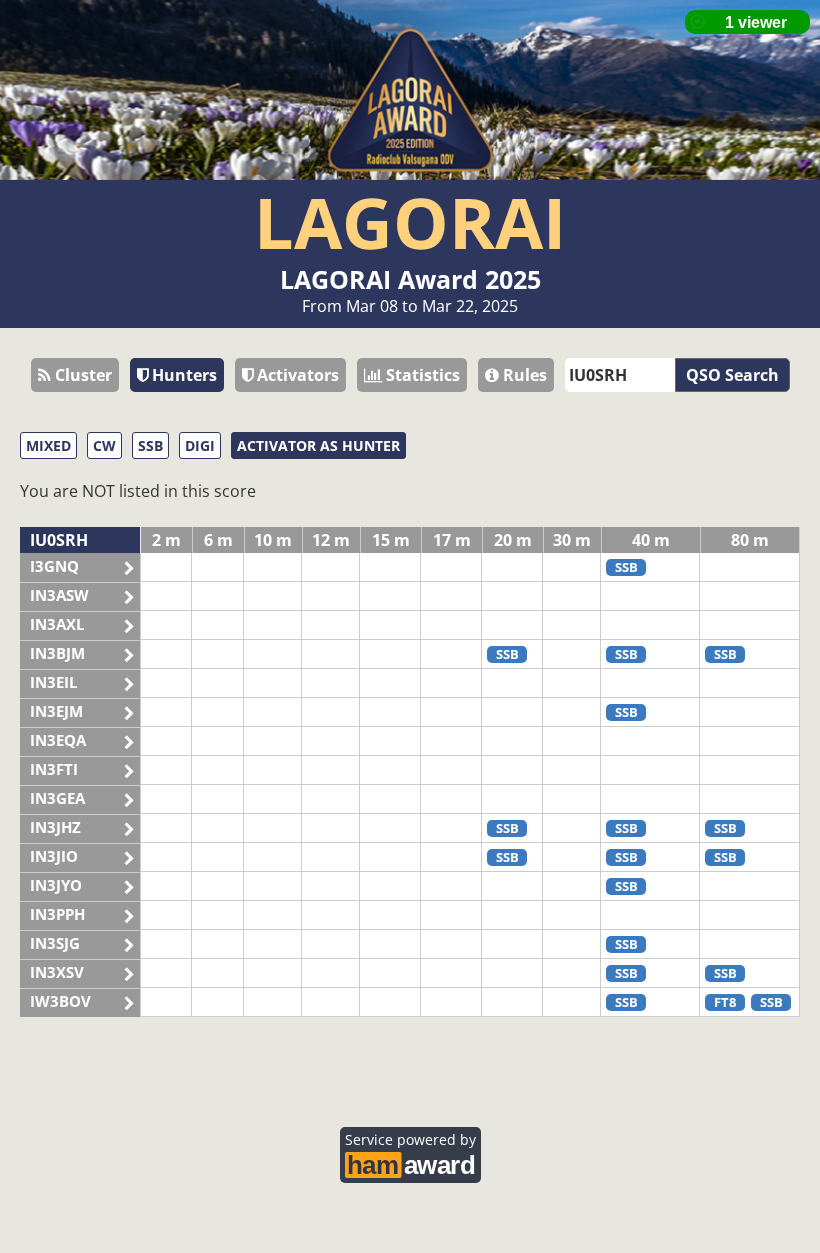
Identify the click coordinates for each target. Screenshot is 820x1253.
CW (104, 445)
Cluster (81, 375)
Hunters (182, 375)
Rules (523, 375)
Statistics (421, 375)
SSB (150, 445)
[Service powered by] (410, 1162)
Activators (296, 375)
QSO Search (732, 375)
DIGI (200, 445)
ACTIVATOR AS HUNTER (318, 445)
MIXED (48, 445)
